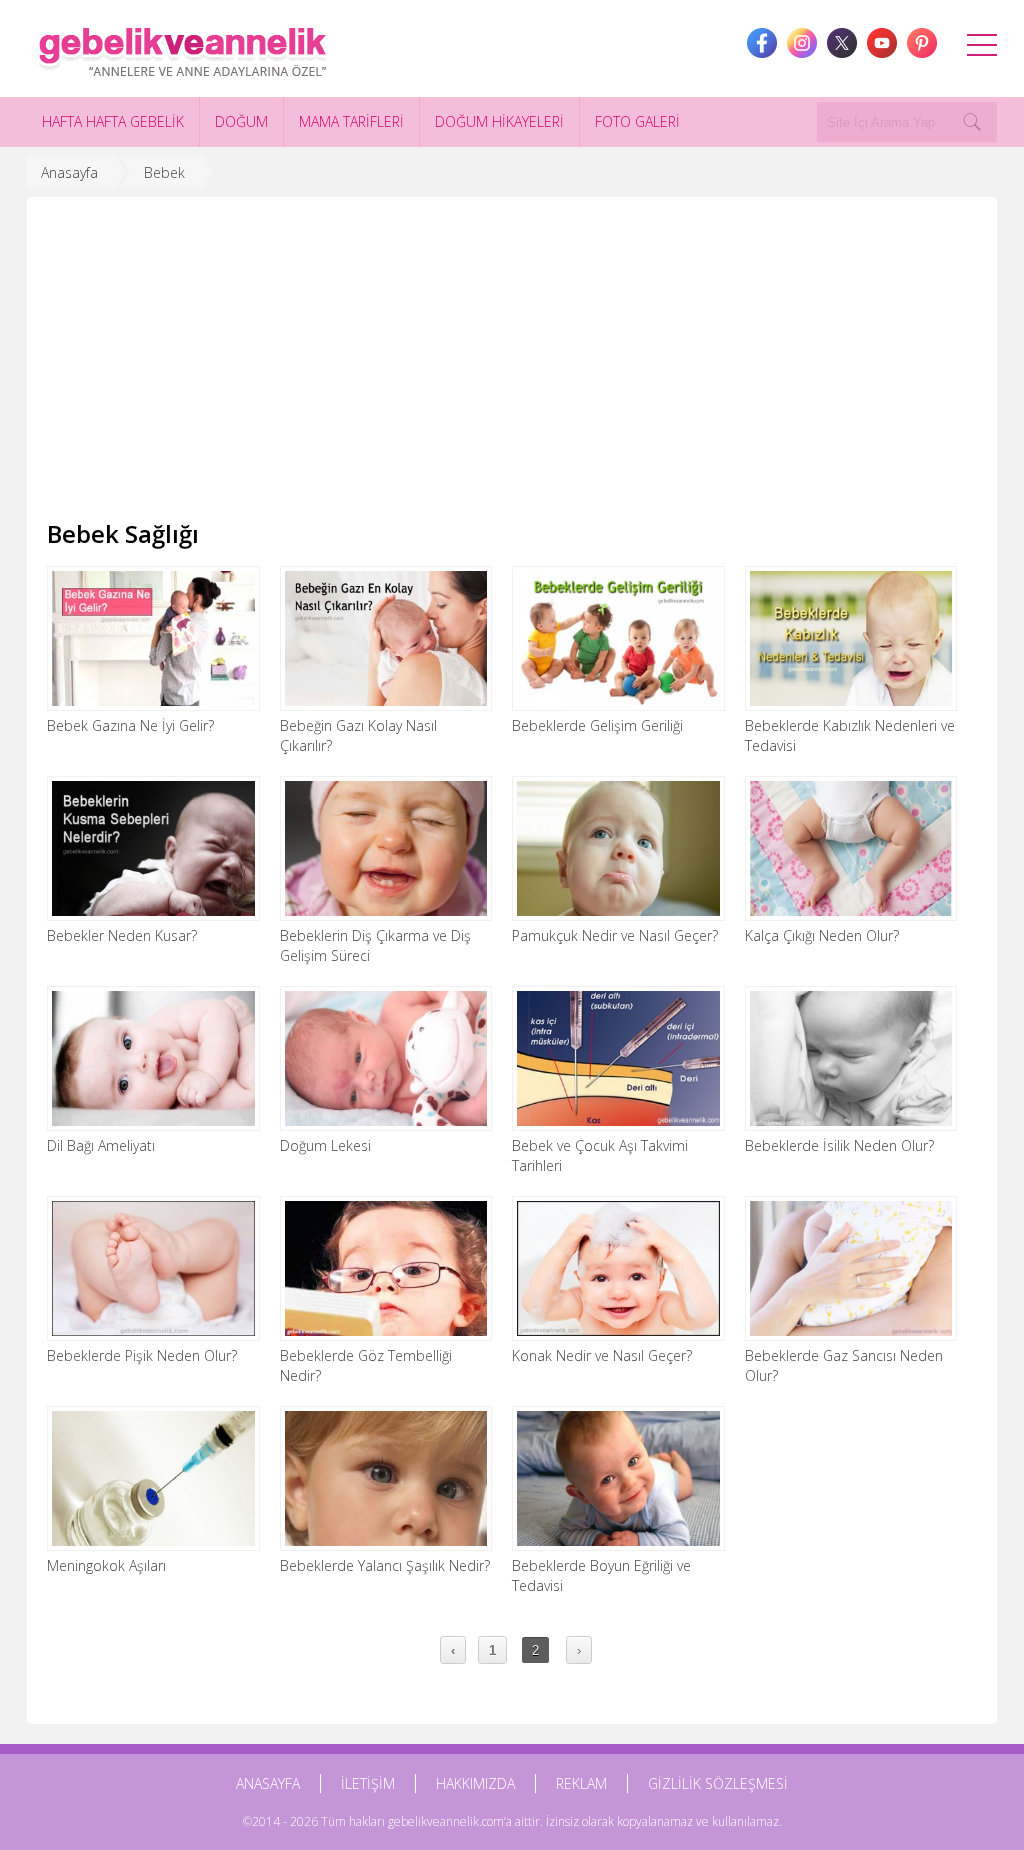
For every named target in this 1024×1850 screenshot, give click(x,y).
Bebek (164, 172)
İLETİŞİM (368, 1783)
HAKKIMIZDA (475, 1783)
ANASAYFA (268, 1783)
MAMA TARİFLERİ (351, 121)
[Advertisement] (512, 367)
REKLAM (581, 1783)
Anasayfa (69, 172)
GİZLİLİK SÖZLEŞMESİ (718, 1783)
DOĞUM (241, 121)
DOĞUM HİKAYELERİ (499, 121)
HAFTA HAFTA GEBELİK (113, 121)
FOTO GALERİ (637, 121)
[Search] (972, 122)
